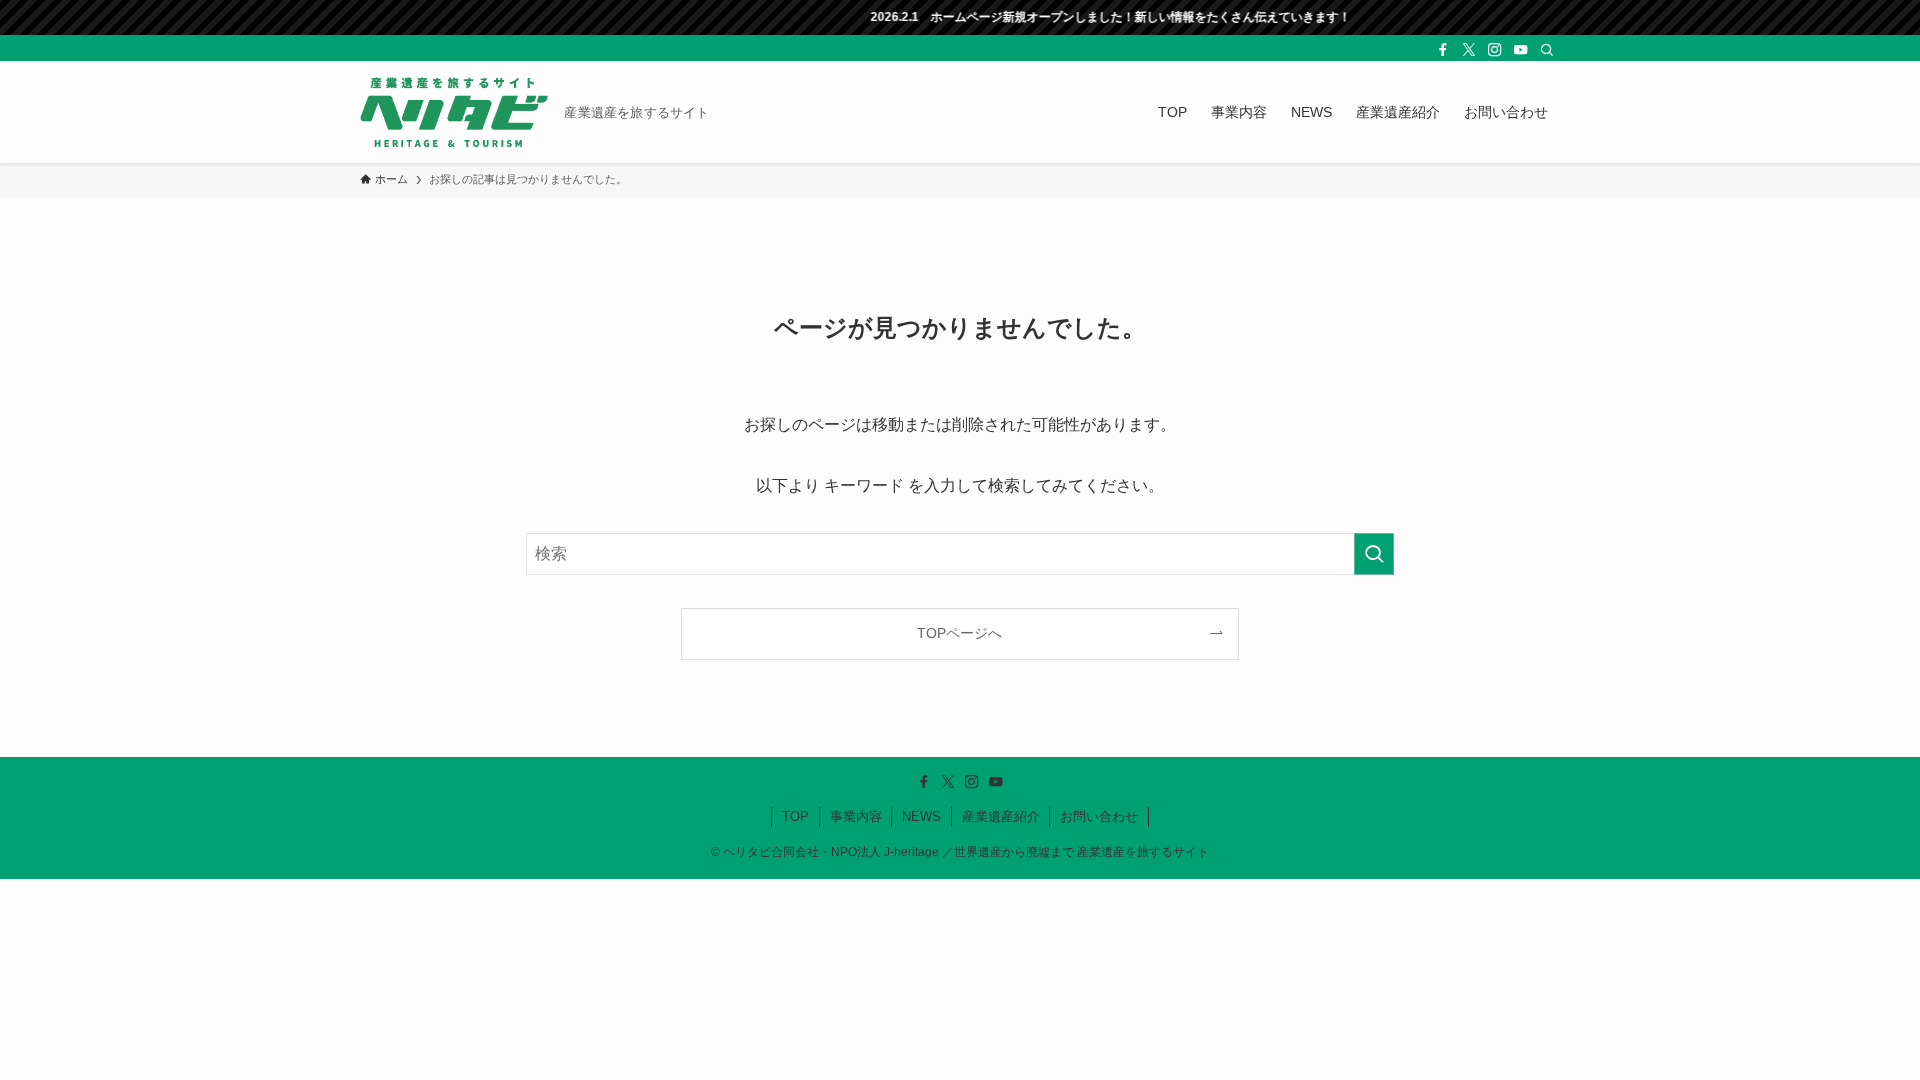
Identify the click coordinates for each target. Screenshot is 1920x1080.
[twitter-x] (1469, 50)
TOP (795, 816)
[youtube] (1521, 50)
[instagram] (1495, 50)
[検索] (1547, 50)
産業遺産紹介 (1001, 816)
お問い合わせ (1099, 816)
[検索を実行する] (1374, 554)
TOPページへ (959, 633)
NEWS (921, 816)
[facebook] (1443, 50)
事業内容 (856, 816)
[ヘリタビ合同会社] (454, 112)
